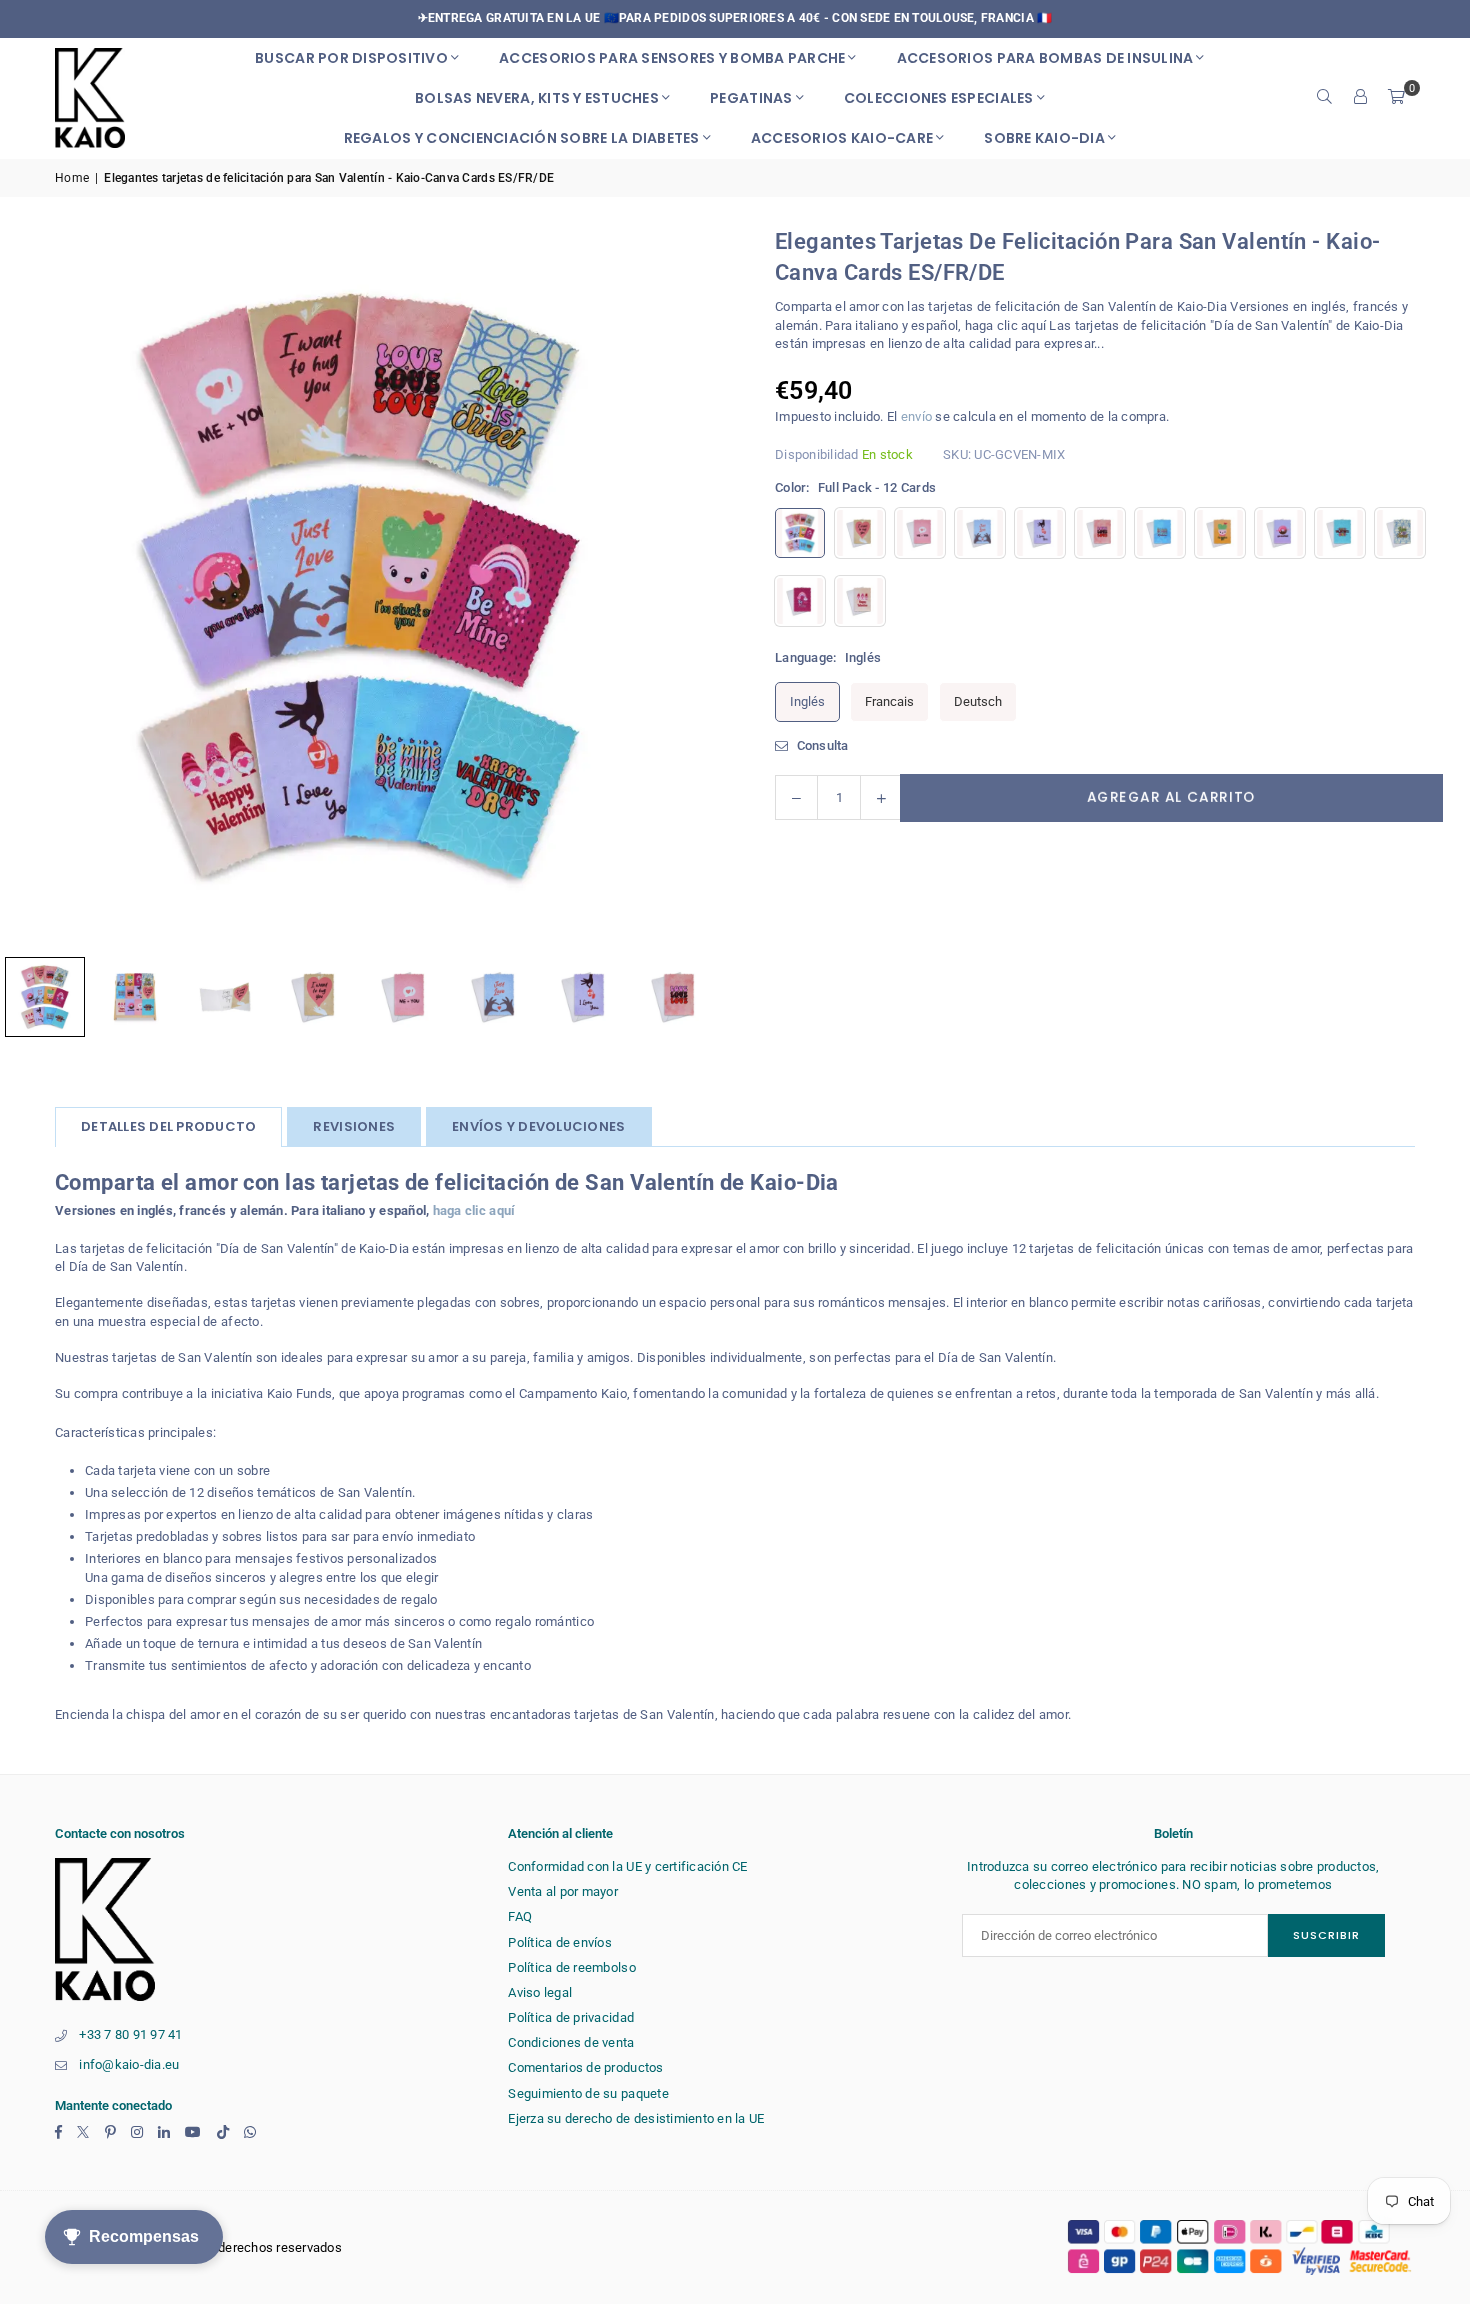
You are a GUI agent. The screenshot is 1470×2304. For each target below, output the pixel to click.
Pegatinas (751, 98)
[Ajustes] (1361, 98)
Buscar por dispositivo (351, 58)
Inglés (807, 701)
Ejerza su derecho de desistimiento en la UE (636, 2118)
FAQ (520, 1916)
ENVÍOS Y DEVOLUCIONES (538, 1126)
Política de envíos (560, 1942)
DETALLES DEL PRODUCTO (168, 1126)
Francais (889, 701)
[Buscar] (1325, 98)
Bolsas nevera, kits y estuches (537, 98)
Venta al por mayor (563, 1891)
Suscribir (1326, 1935)
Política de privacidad (571, 2017)
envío (916, 416)
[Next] (680, 587)
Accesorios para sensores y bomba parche (672, 58)
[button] (1397, 98)
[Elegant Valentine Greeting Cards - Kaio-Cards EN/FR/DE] (135, 997)
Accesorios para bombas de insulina (1045, 58)
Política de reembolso (571, 1967)
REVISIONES (354, 1126)
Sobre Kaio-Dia (1044, 138)
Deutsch (978, 701)
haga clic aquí (474, 1210)
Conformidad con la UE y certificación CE (627, 1866)
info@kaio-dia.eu (129, 2064)
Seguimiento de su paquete (588, 2093)
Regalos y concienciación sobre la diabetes (522, 138)
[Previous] (40, 587)
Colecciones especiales (939, 98)
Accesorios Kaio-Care (842, 138)
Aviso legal (540, 1992)
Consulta (820, 745)
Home (72, 178)
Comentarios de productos (585, 2067)
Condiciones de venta (571, 2042)
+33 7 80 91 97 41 (130, 2034)
